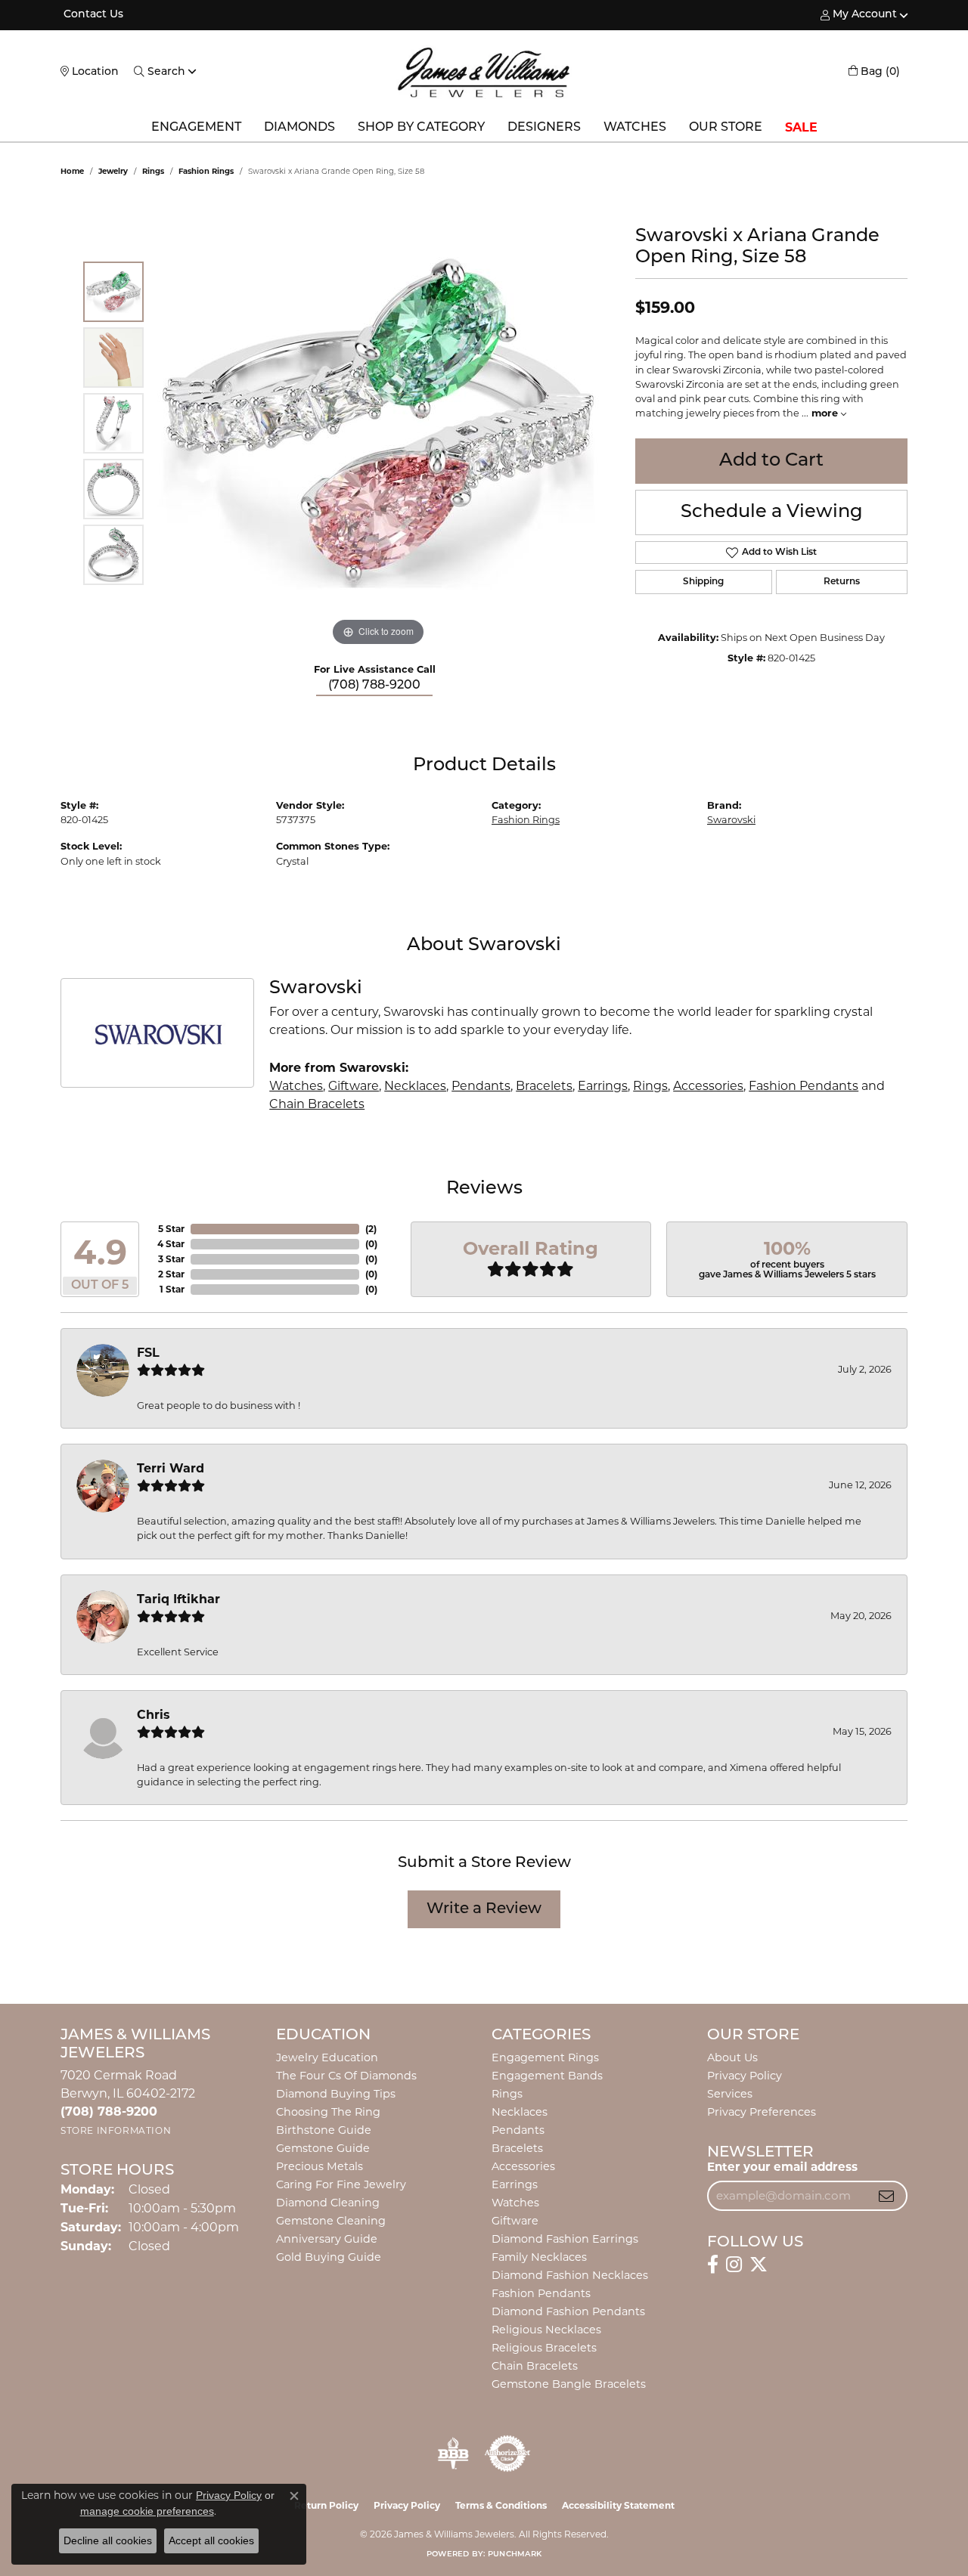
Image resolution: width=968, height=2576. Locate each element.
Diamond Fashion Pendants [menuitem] (568, 2311)
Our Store (726, 128)
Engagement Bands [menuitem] (547, 2076)
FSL (148, 1353)
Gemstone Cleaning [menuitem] (331, 2221)
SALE (801, 127)
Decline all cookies (108, 2540)
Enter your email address (782, 2167)
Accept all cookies (211, 2540)
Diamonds (299, 128)
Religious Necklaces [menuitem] (546, 2330)
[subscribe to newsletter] (886, 2196)
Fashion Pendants (804, 1086)
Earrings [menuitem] (515, 2184)
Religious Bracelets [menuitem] (544, 2348)
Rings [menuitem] (507, 2094)
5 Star (171, 1229)
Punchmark (515, 2554)
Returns (842, 582)
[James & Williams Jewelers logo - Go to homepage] (484, 72)
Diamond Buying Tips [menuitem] (336, 2094)
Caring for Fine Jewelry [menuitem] (341, 2184)
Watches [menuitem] (515, 2203)
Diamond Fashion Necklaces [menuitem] (570, 2275)
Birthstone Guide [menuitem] (324, 2130)
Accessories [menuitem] (523, 2166)
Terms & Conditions (501, 2505)
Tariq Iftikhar (178, 1599)
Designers (544, 128)
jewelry (113, 171)
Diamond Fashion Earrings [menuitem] (565, 2239)
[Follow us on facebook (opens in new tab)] (713, 2265)
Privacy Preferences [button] (762, 2112)
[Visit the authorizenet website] (507, 2454)
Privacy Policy (745, 2076)
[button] (859, 15)
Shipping (703, 582)
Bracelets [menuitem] (517, 2148)
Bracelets (544, 1086)
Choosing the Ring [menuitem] (328, 2112)
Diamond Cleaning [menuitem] (328, 2203)
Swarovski (731, 820)
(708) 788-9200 (374, 686)
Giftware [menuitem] (515, 2221)
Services (730, 2094)
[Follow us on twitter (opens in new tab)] (759, 2265)
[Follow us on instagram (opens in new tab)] (734, 2265)
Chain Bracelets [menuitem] (535, 2366)
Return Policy (326, 2505)
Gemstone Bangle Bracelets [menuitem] (569, 2384)
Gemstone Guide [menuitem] (323, 2148)
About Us (732, 2057)
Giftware (354, 1086)
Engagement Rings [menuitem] (545, 2057)
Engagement (196, 128)
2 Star (171, 1274)
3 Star (171, 1259)
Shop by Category (421, 128)
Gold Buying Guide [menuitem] (329, 2257)
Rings (153, 171)
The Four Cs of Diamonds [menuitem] (346, 2076)
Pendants (481, 1086)
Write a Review (484, 1909)
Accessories (708, 1086)
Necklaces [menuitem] (520, 2112)
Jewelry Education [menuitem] (327, 2057)
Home (72, 171)
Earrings (603, 1086)
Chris (154, 1715)
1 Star (172, 1289)
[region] (378, 423)
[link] (92, 15)
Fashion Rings (206, 171)
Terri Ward (171, 1468)
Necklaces (415, 1086)
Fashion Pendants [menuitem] (541, 2293)
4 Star (171, 1244)
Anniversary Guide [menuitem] (327, 2239)
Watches (635, 128)
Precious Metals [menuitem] (320, 2166)
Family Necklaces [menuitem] (539, 2257)
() (371, 1229)
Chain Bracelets (317, 1104)
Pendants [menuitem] (518, 2130)
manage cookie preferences (147, 2511)
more (826, 413)
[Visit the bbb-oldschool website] (453, 2454)
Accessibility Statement (618, 2505)
